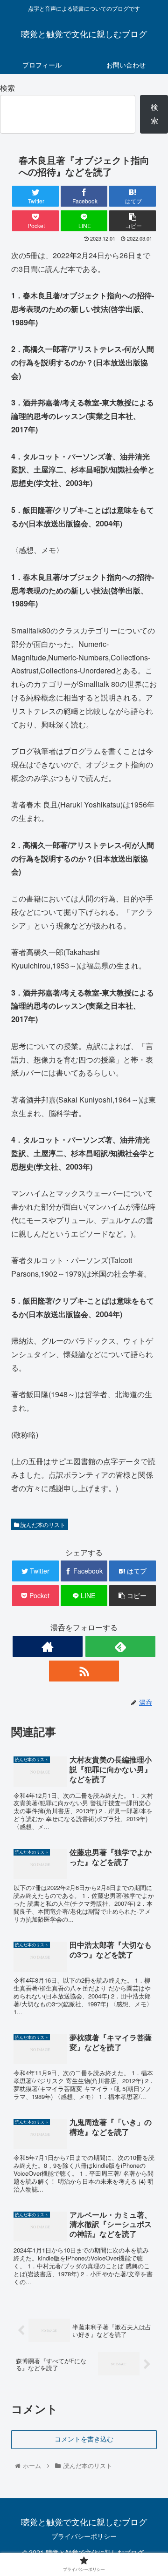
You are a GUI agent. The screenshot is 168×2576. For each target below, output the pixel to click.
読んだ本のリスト (42, 1524)
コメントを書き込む (84, 2439)
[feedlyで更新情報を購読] (120, 1646)
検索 (7, 88)
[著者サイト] (48, 1646)
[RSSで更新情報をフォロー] (84, 1671)
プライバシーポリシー (84, 2536)
